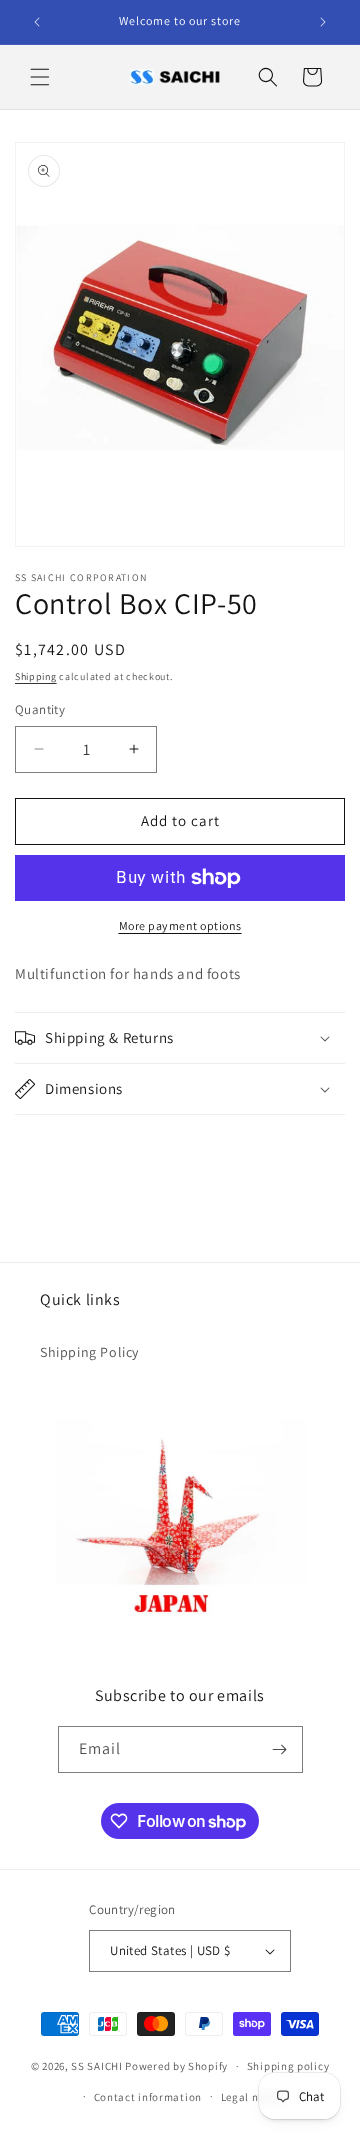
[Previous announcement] (37, 22)
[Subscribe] (280, 1749)
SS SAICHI (98, 2066)
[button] (40, 77)
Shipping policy (288, 2066)
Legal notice (253, 2097)
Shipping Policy (89, 1352)
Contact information (148, 2097)
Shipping (36, 676)
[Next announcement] (323, 22)
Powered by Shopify (176, 2066)
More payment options (180, 925)
